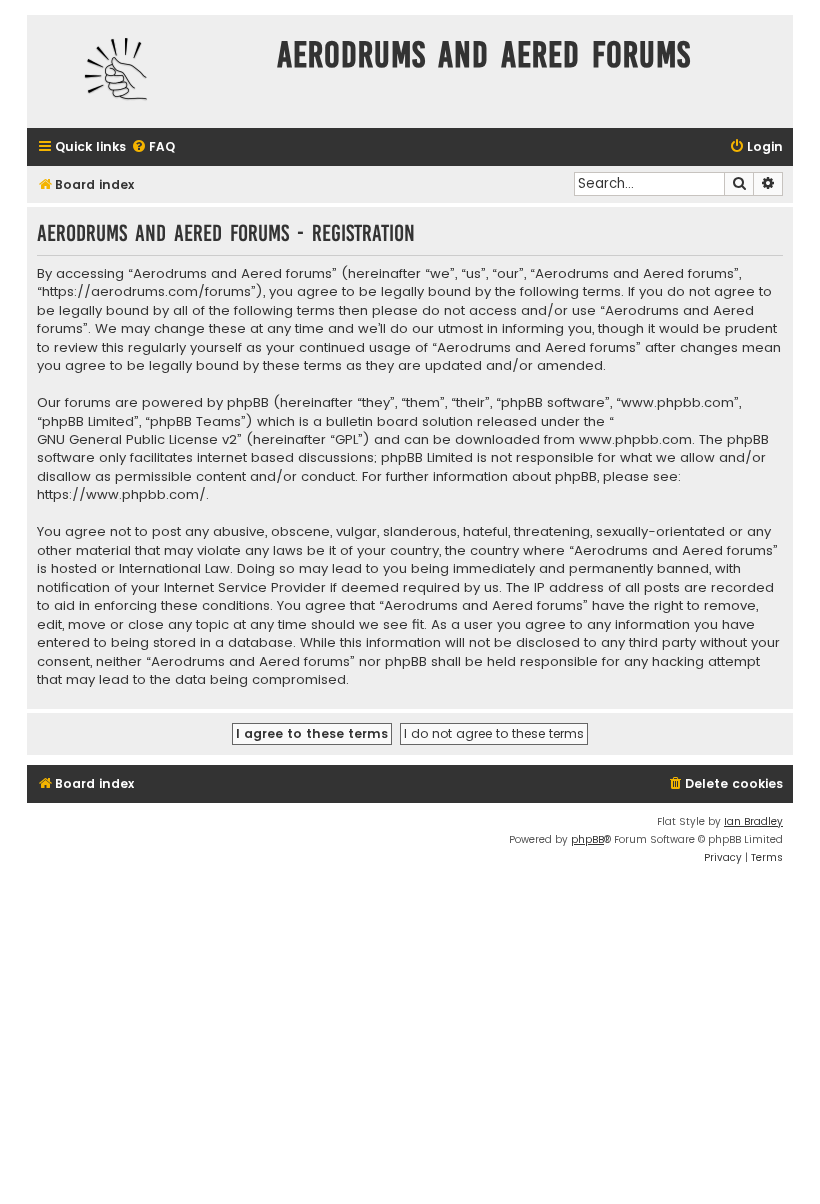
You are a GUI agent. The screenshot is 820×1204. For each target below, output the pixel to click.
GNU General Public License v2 (137, 440)
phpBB (587, 839)
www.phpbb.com (635, 440)
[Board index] (147, 71)
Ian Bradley (753, 821)
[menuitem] (153, 147)
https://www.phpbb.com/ (121, 495)
